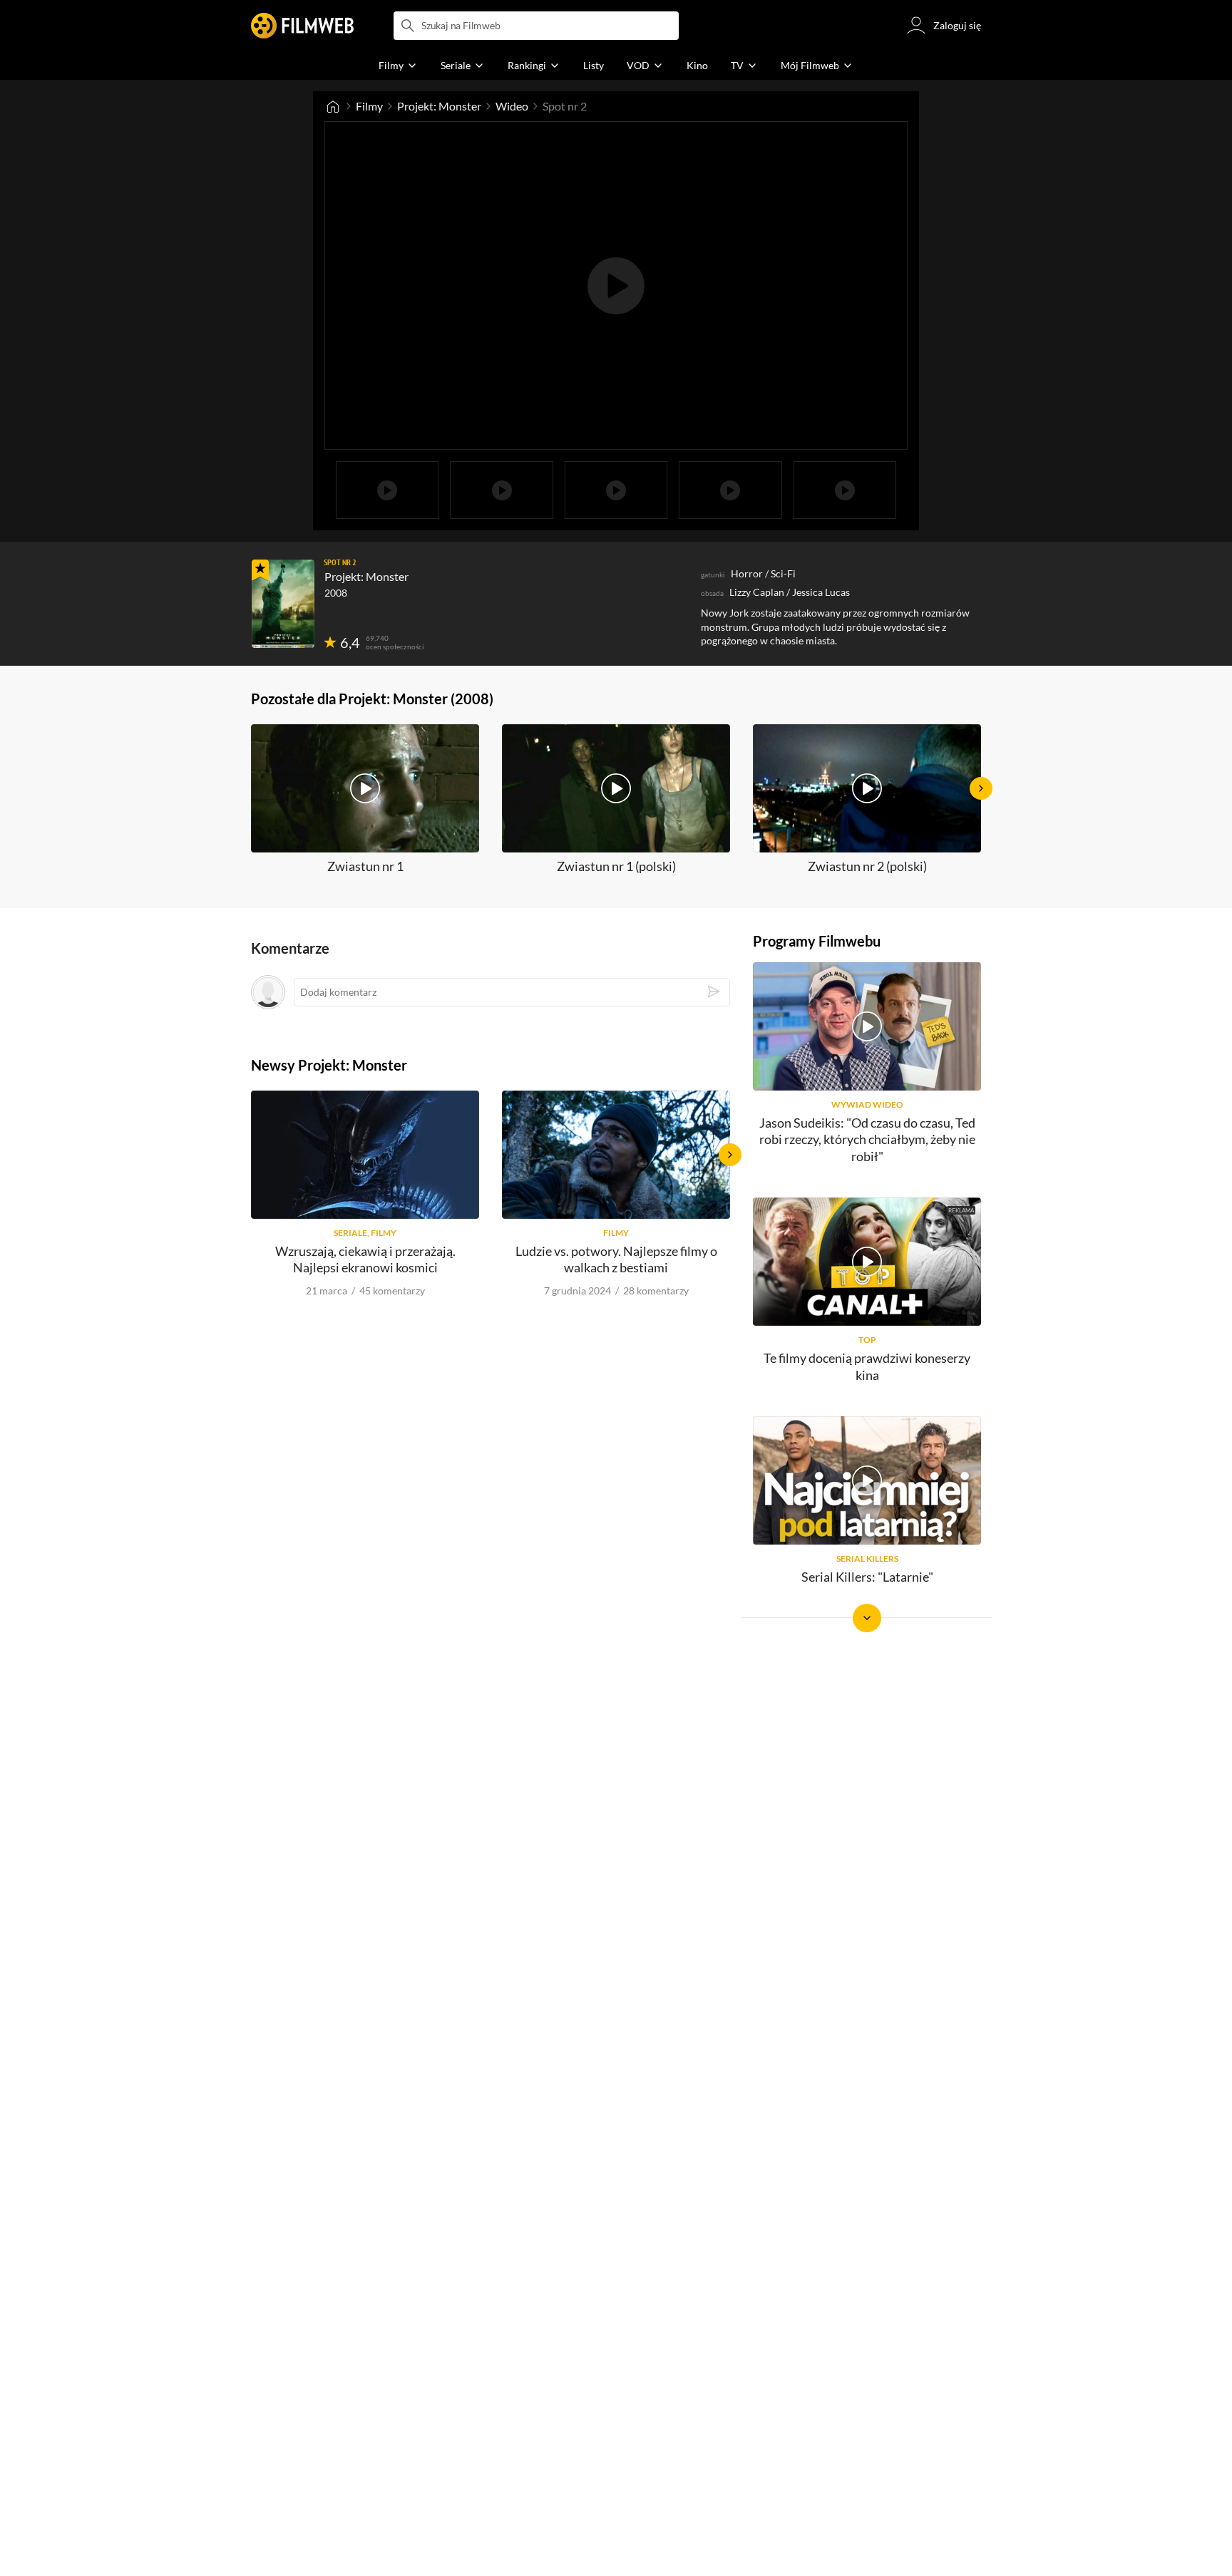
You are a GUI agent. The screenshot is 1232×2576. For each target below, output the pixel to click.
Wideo (512, 106)
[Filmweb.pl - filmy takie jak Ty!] (302, 26)
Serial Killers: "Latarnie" (867, 1577)
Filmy (369, 106)
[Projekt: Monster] (283, 604)
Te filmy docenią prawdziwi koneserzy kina (867, 1366)
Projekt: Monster (439, 106)
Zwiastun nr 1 (365, 866)
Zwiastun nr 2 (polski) (867, 866)
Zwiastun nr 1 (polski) (616, 866)
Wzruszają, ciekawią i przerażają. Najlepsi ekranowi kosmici (365, 1259)
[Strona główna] (333, 106)
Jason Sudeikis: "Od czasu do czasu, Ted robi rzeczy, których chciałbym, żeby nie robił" (867, 1139)
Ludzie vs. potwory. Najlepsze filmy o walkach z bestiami (616, 1259)
